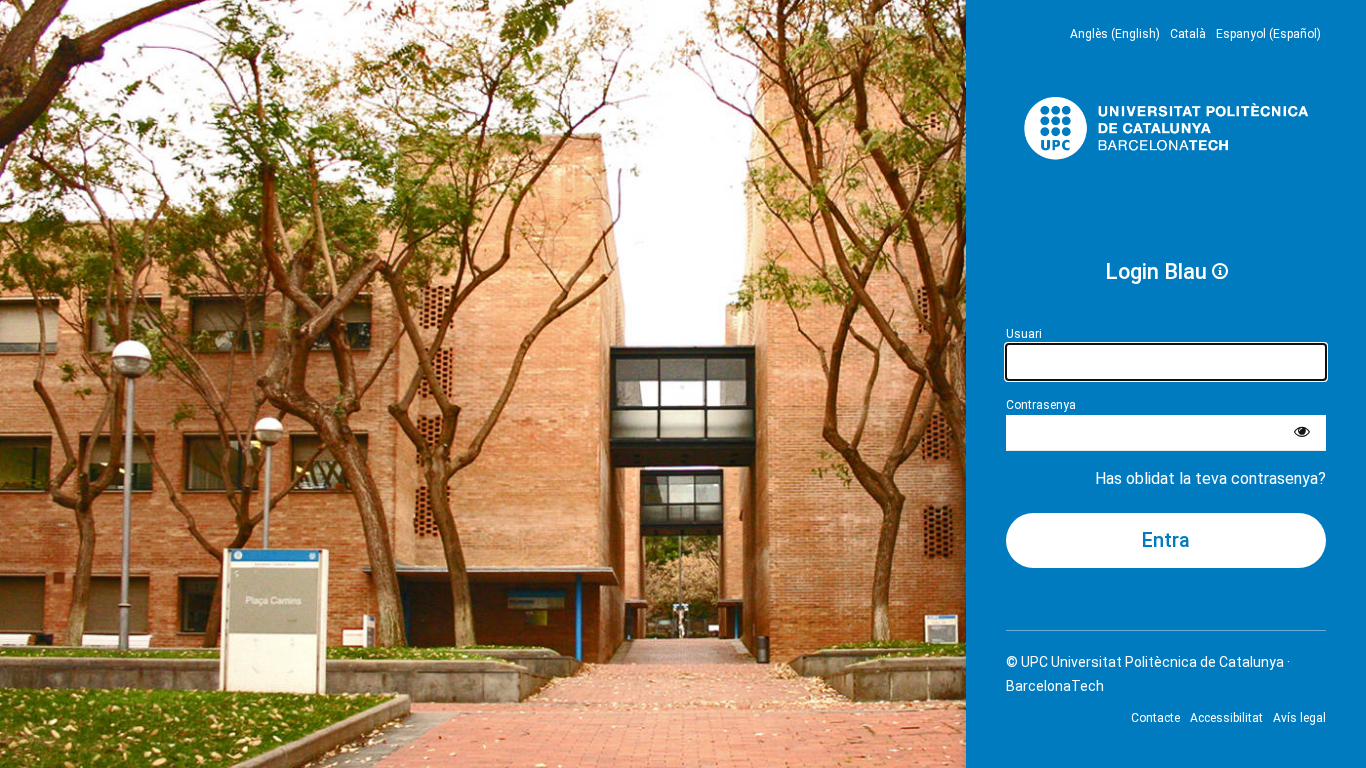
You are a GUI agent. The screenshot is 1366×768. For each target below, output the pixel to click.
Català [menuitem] (1188, 34)
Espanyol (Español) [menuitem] (1268, 34)
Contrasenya (1041, 405)
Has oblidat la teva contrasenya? (1210, 478)
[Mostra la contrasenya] (1302, 433)
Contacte (1155, 718)
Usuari (1024, 334)
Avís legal (1299, 718)
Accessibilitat (1226, 718)
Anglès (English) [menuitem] (1115, 34)
